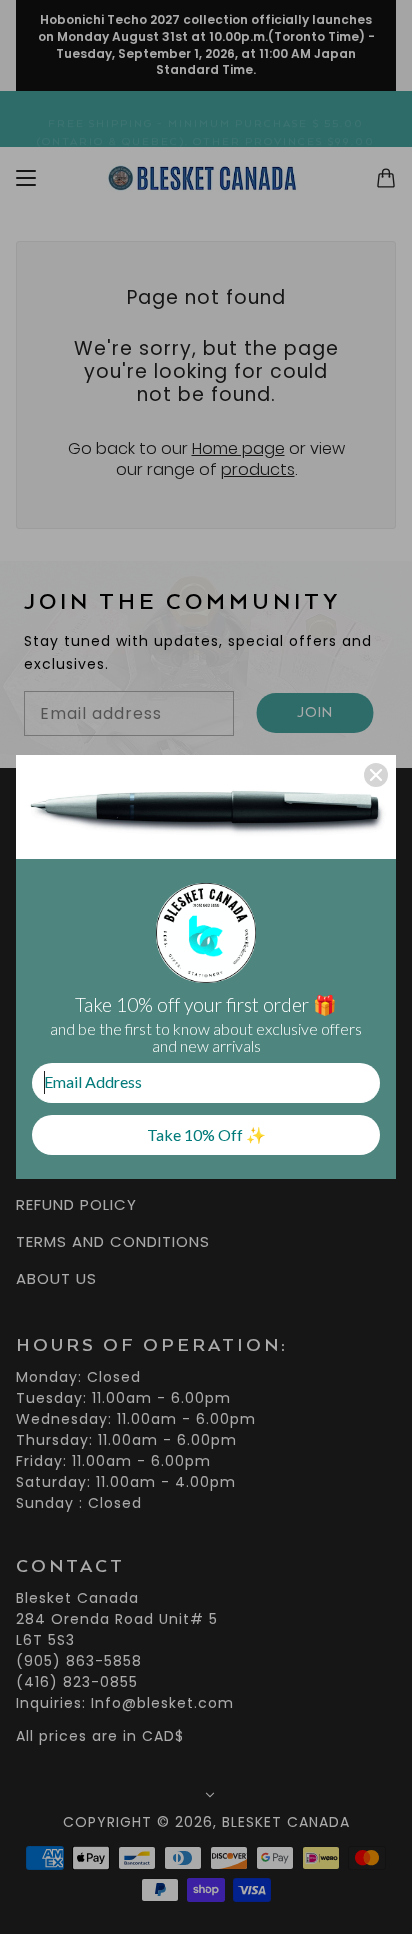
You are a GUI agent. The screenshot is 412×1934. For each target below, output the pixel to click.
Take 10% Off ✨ (206, 1134)
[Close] (376, 775)
